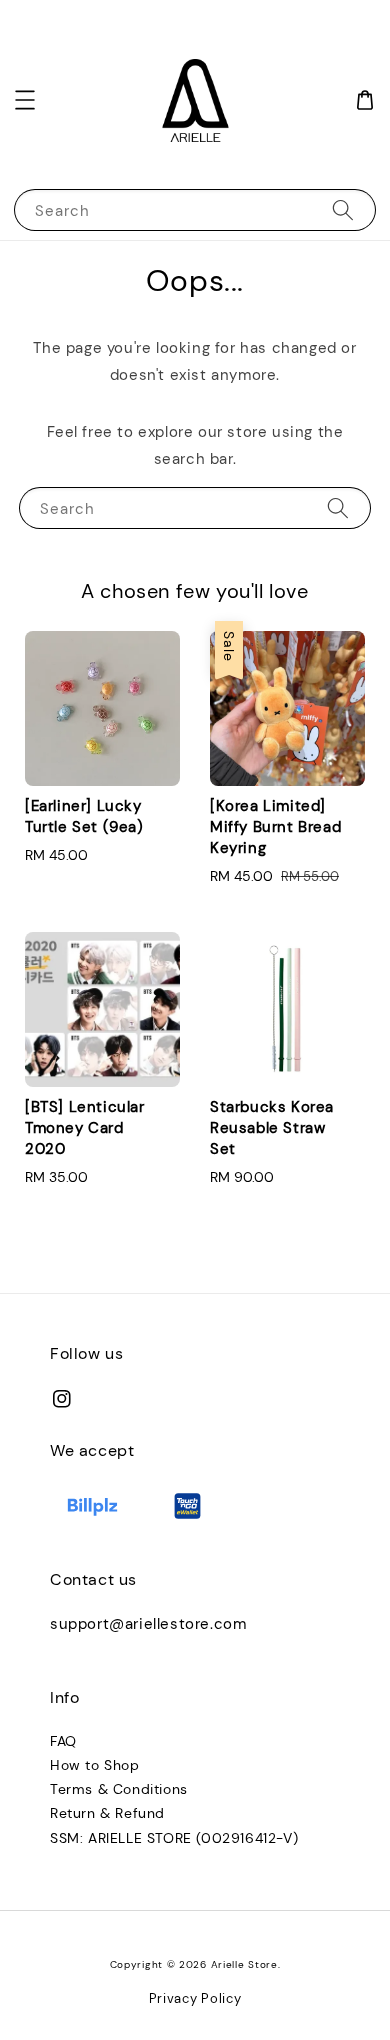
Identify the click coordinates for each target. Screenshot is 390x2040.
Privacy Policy (195, 1998)
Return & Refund (107, 1813)
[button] (25, 100)
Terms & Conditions (119, 1789)
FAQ (63, 1741)
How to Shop (95, 1765)
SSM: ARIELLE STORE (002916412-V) (174, 1838)
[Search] (343, 209)
